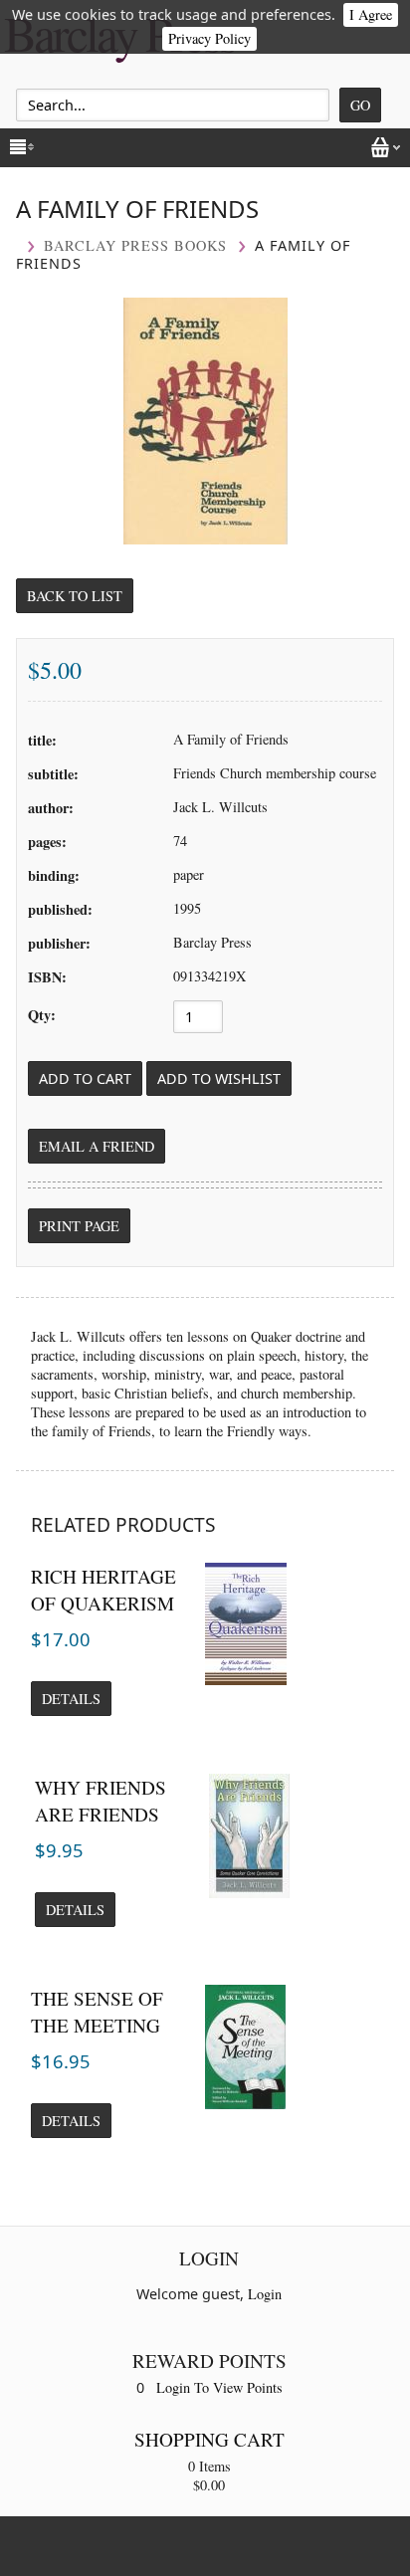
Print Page (79, 1226)
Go (360, 105)
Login (265, 2294)
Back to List (75, 596)
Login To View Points (219, 2387)
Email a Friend (97, 1146)
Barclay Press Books (135, 245)
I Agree (371, 14)
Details (71, 1699)
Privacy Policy (209, 38)
